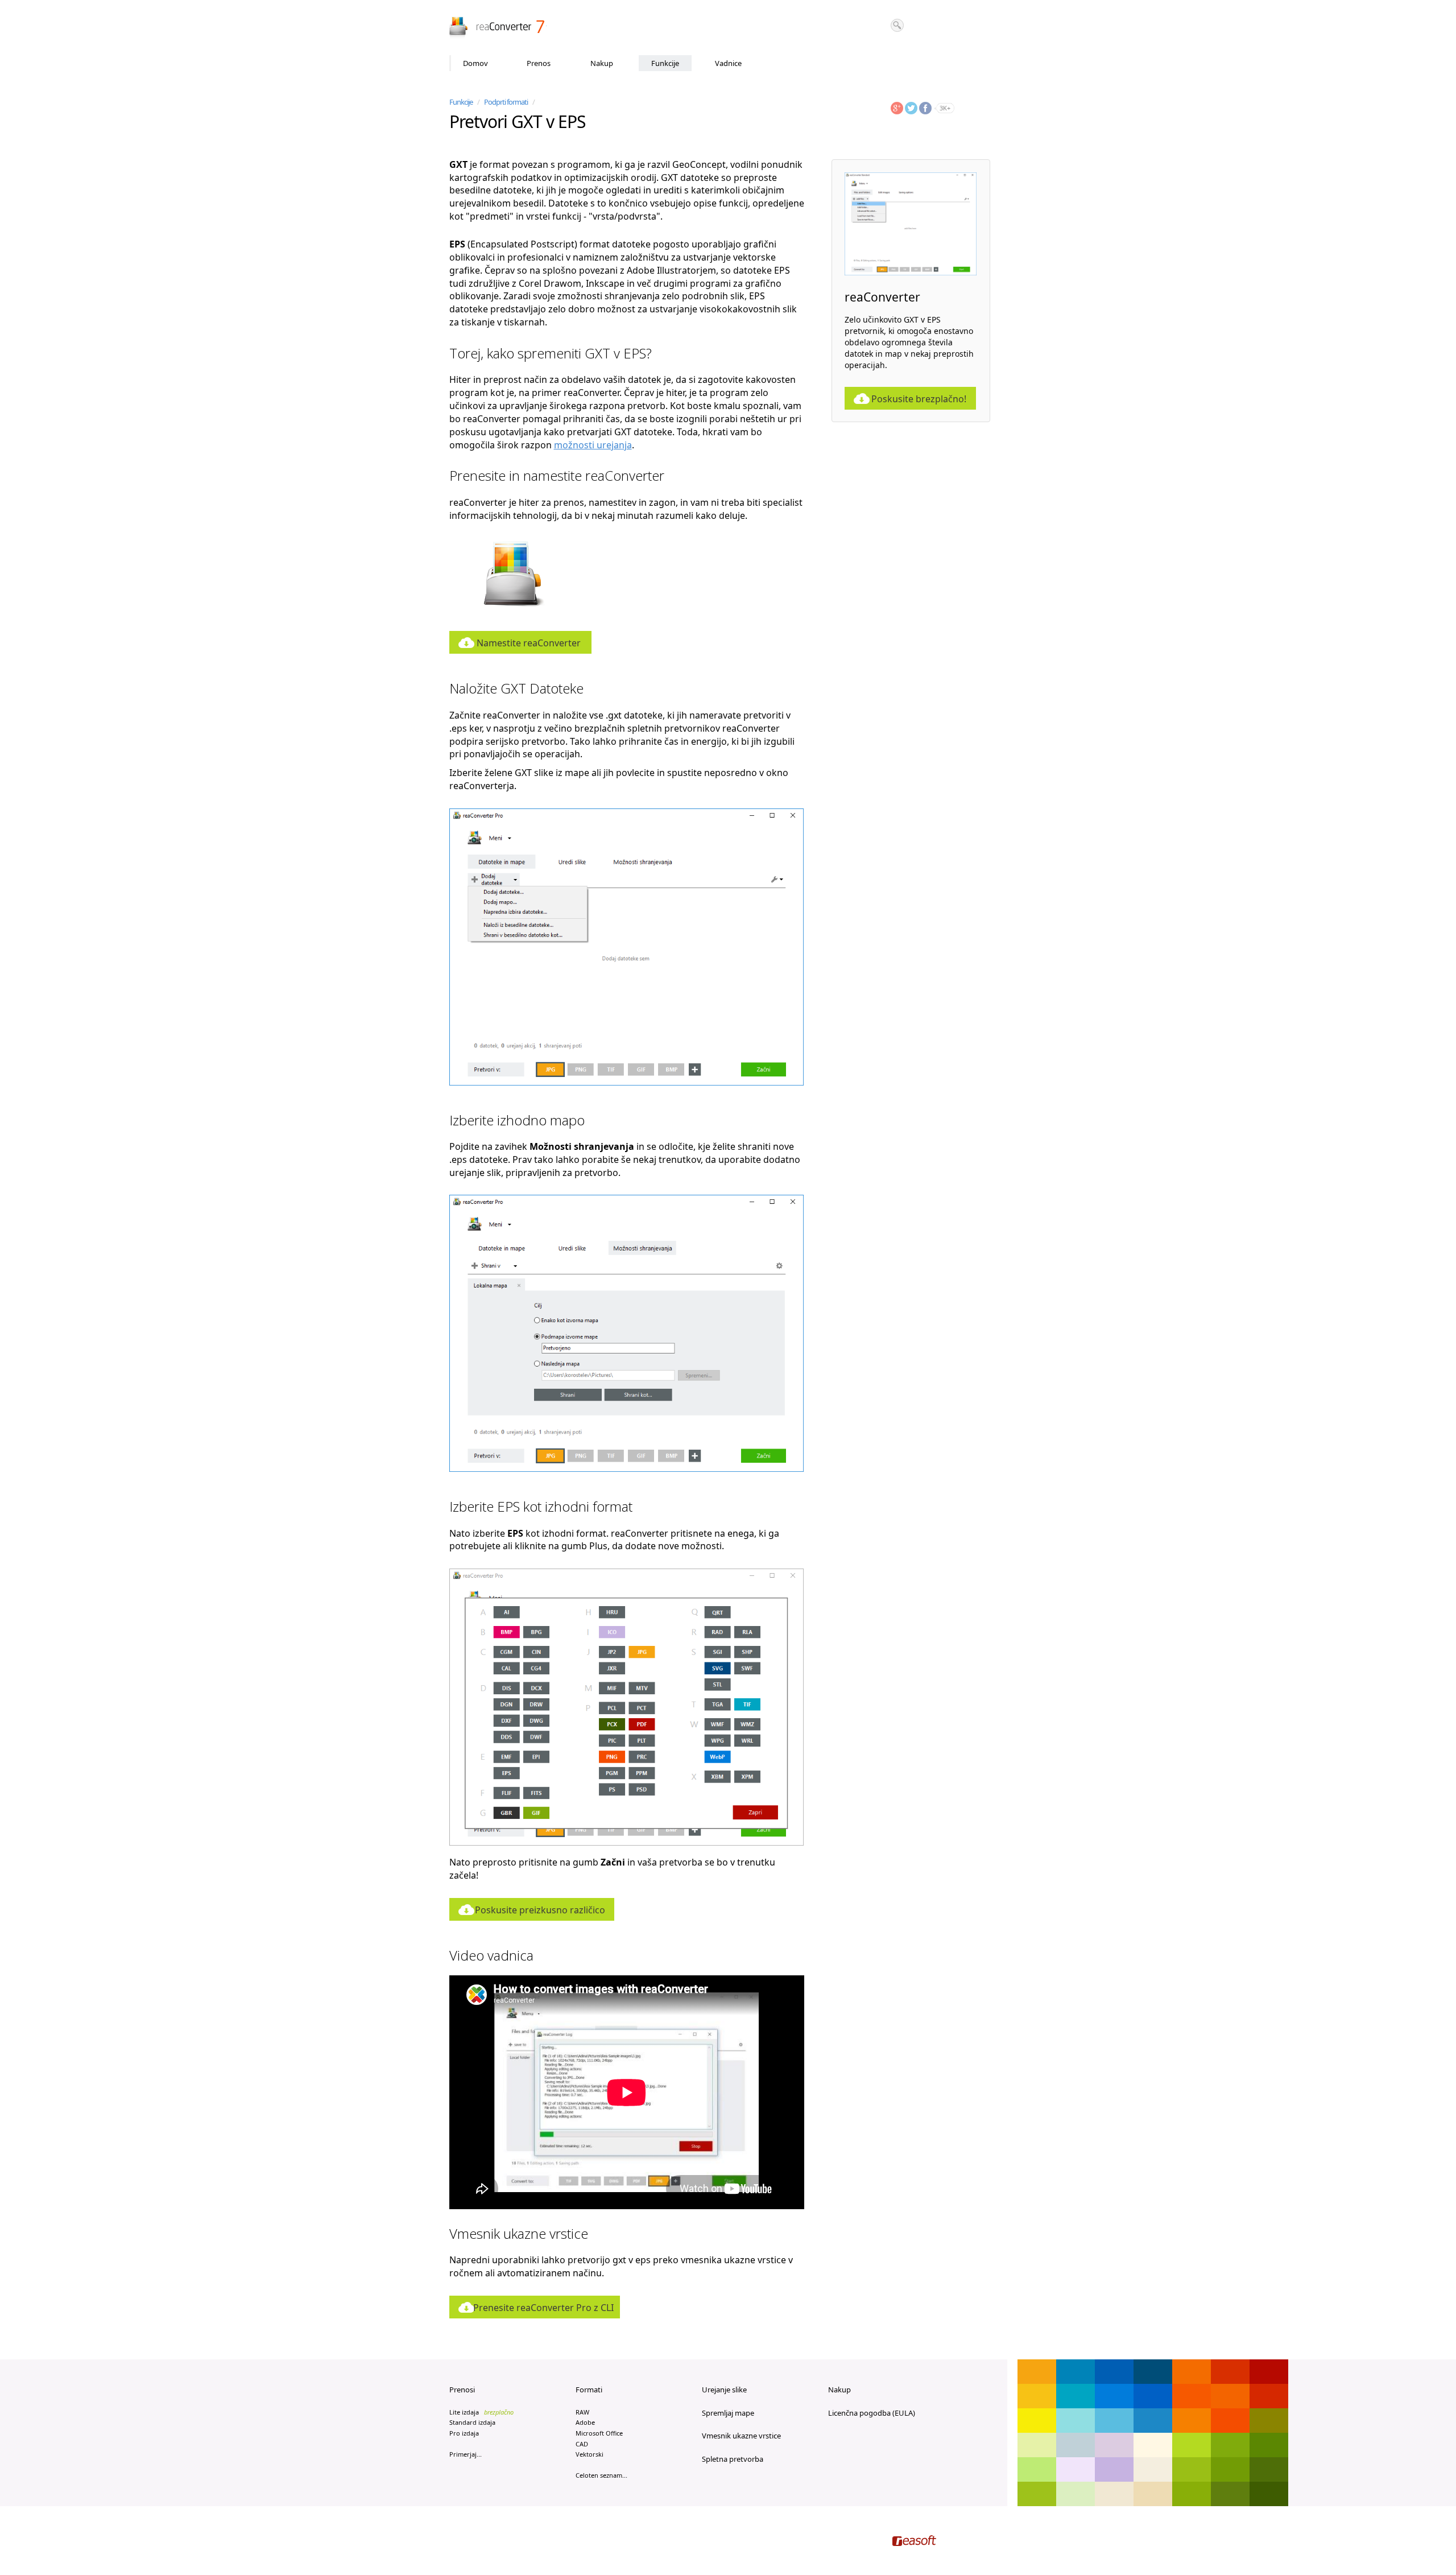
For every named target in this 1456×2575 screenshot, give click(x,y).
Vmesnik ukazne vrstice (741, 2436)
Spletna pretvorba (733, 2459)
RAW (582, 2412)
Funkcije (665, 63)
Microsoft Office (599, 2433)
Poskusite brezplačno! (919, 399)
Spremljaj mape (728, 2413)
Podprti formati (506, 102)
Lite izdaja (481, 2412)
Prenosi (462, 2390)
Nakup (602, 63)
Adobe (585, 2422)
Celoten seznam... (601, 2475)
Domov (475, 63)
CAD (582, 2444)
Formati (589, 2390)
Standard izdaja (472, 2422)
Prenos (539, 63)
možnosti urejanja (593, 445)
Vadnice (728, 63)
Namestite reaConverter (529, 643)
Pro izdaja (464, 2433)
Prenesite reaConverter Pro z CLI (543, 2308)
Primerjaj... (466, 2454)
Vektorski (590, 2454)
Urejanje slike (724, 2390)
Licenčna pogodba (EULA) (872, 2413)
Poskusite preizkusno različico (540, 1910)
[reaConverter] (498, 28)
